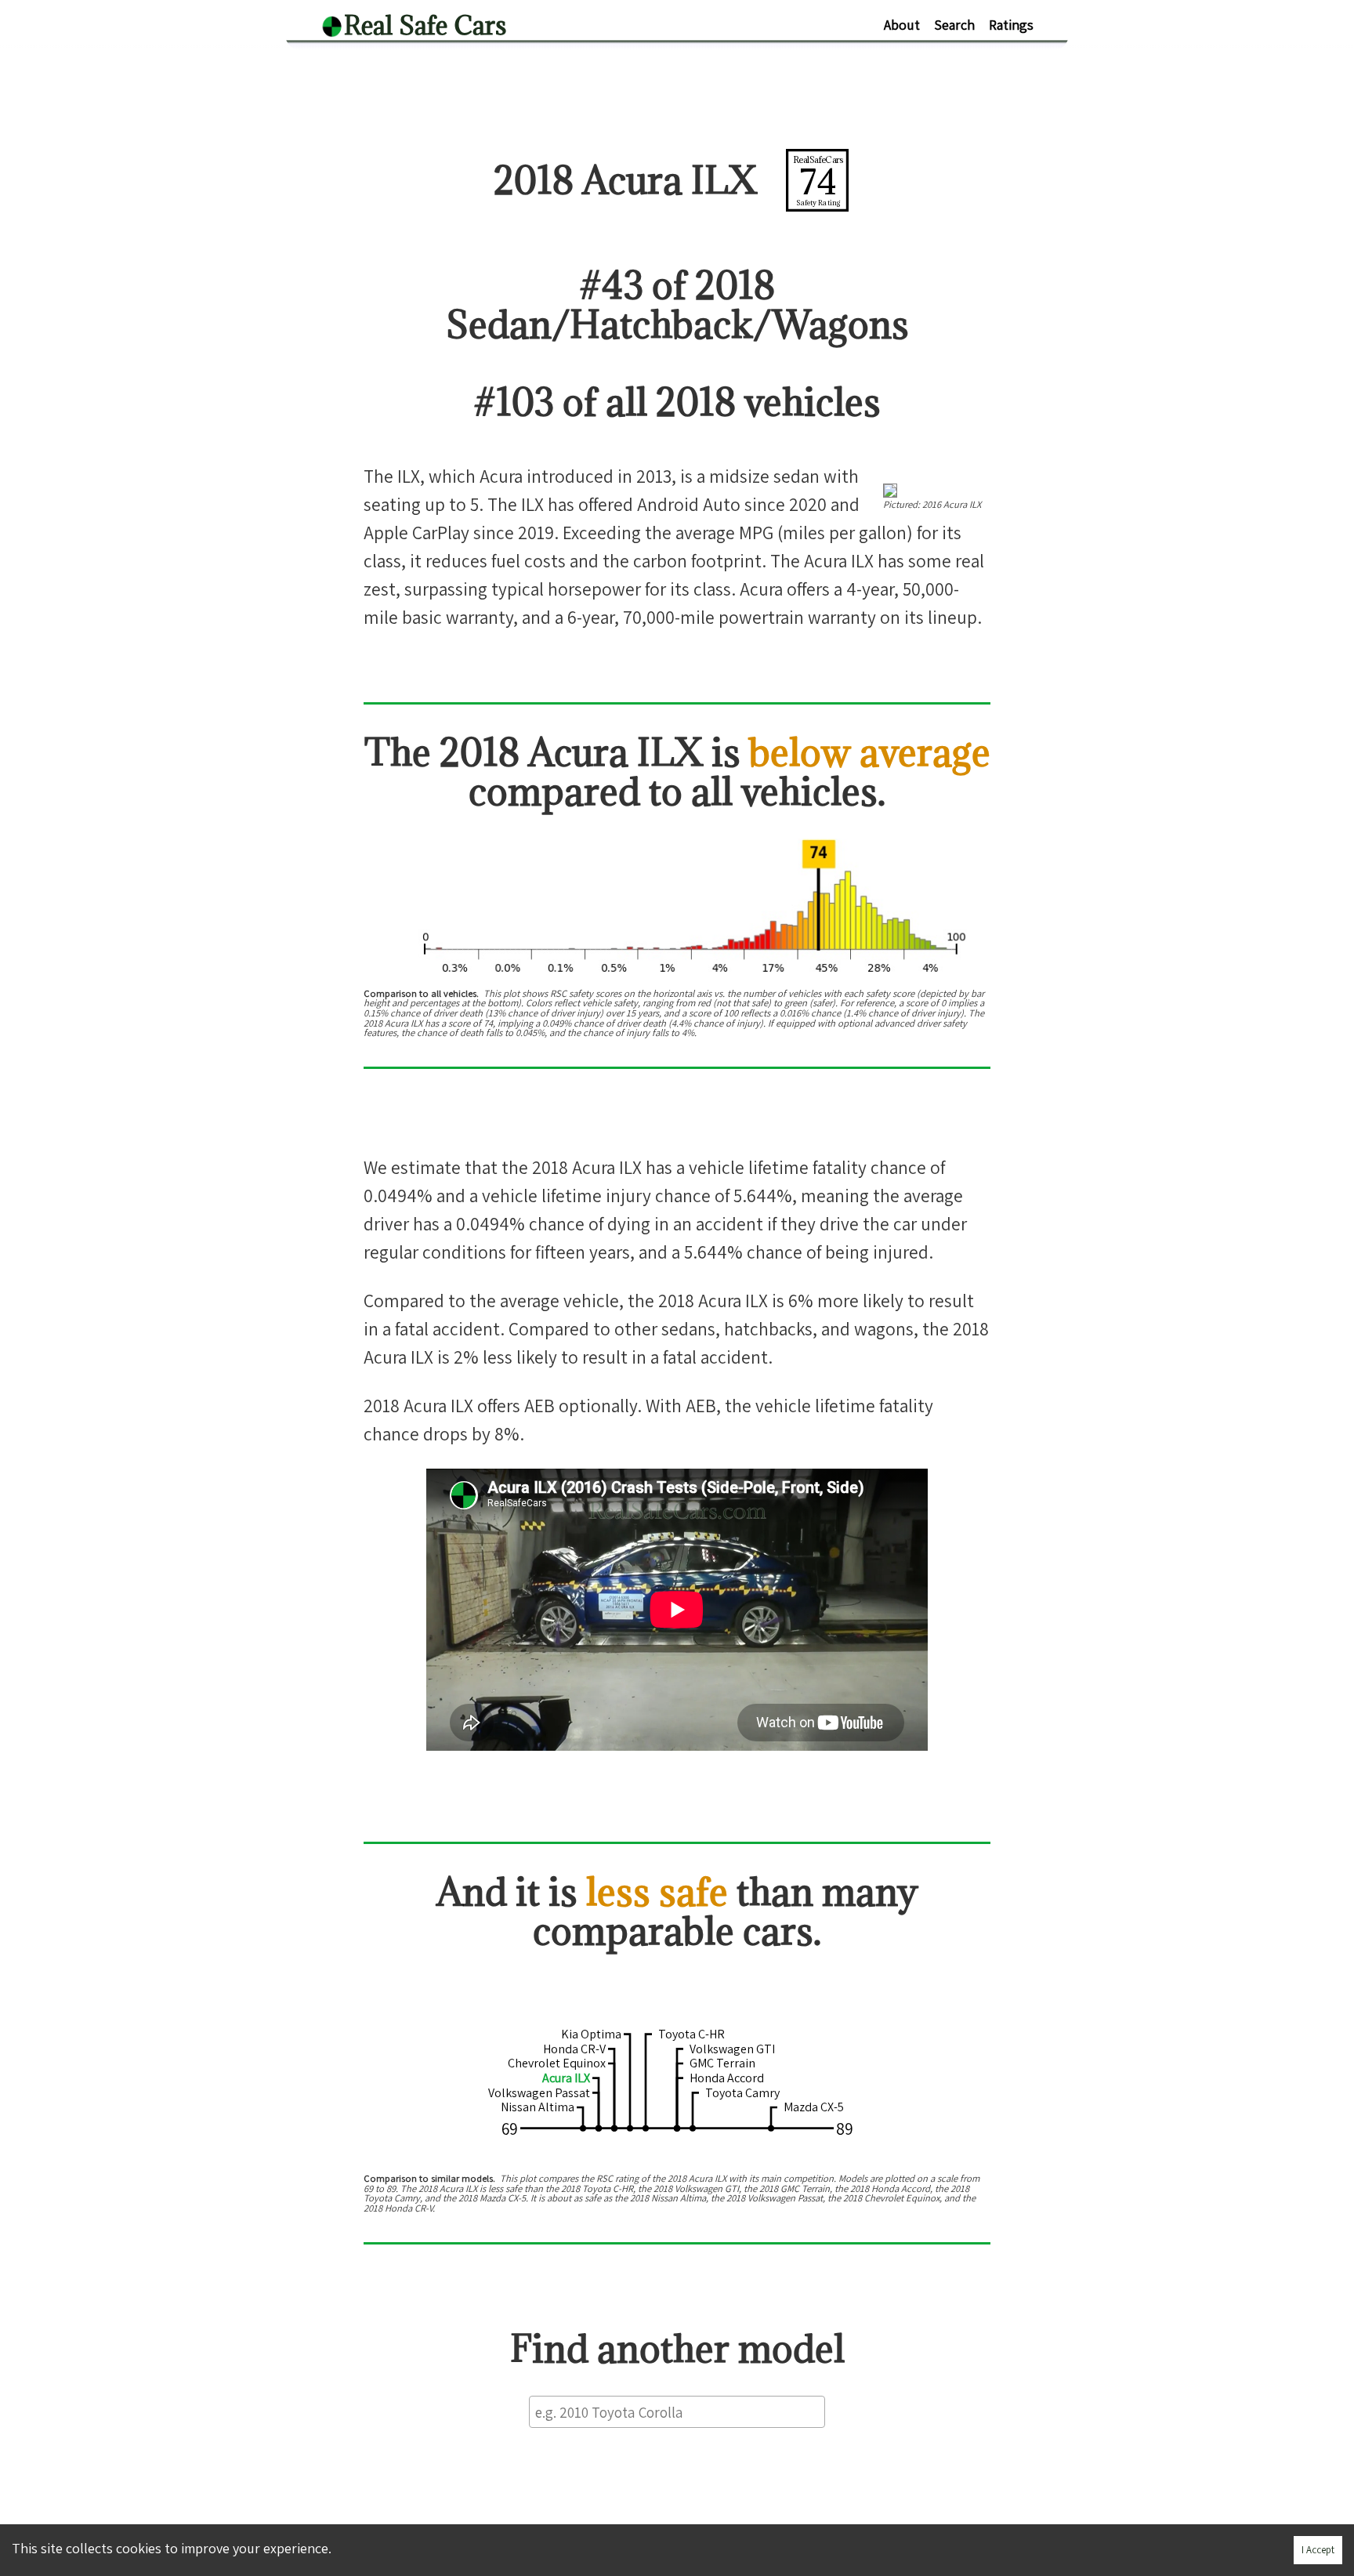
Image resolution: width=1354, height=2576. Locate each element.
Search (954, 25)
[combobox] (677, 2412)
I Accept (1318, 2550)
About (902, 25)
